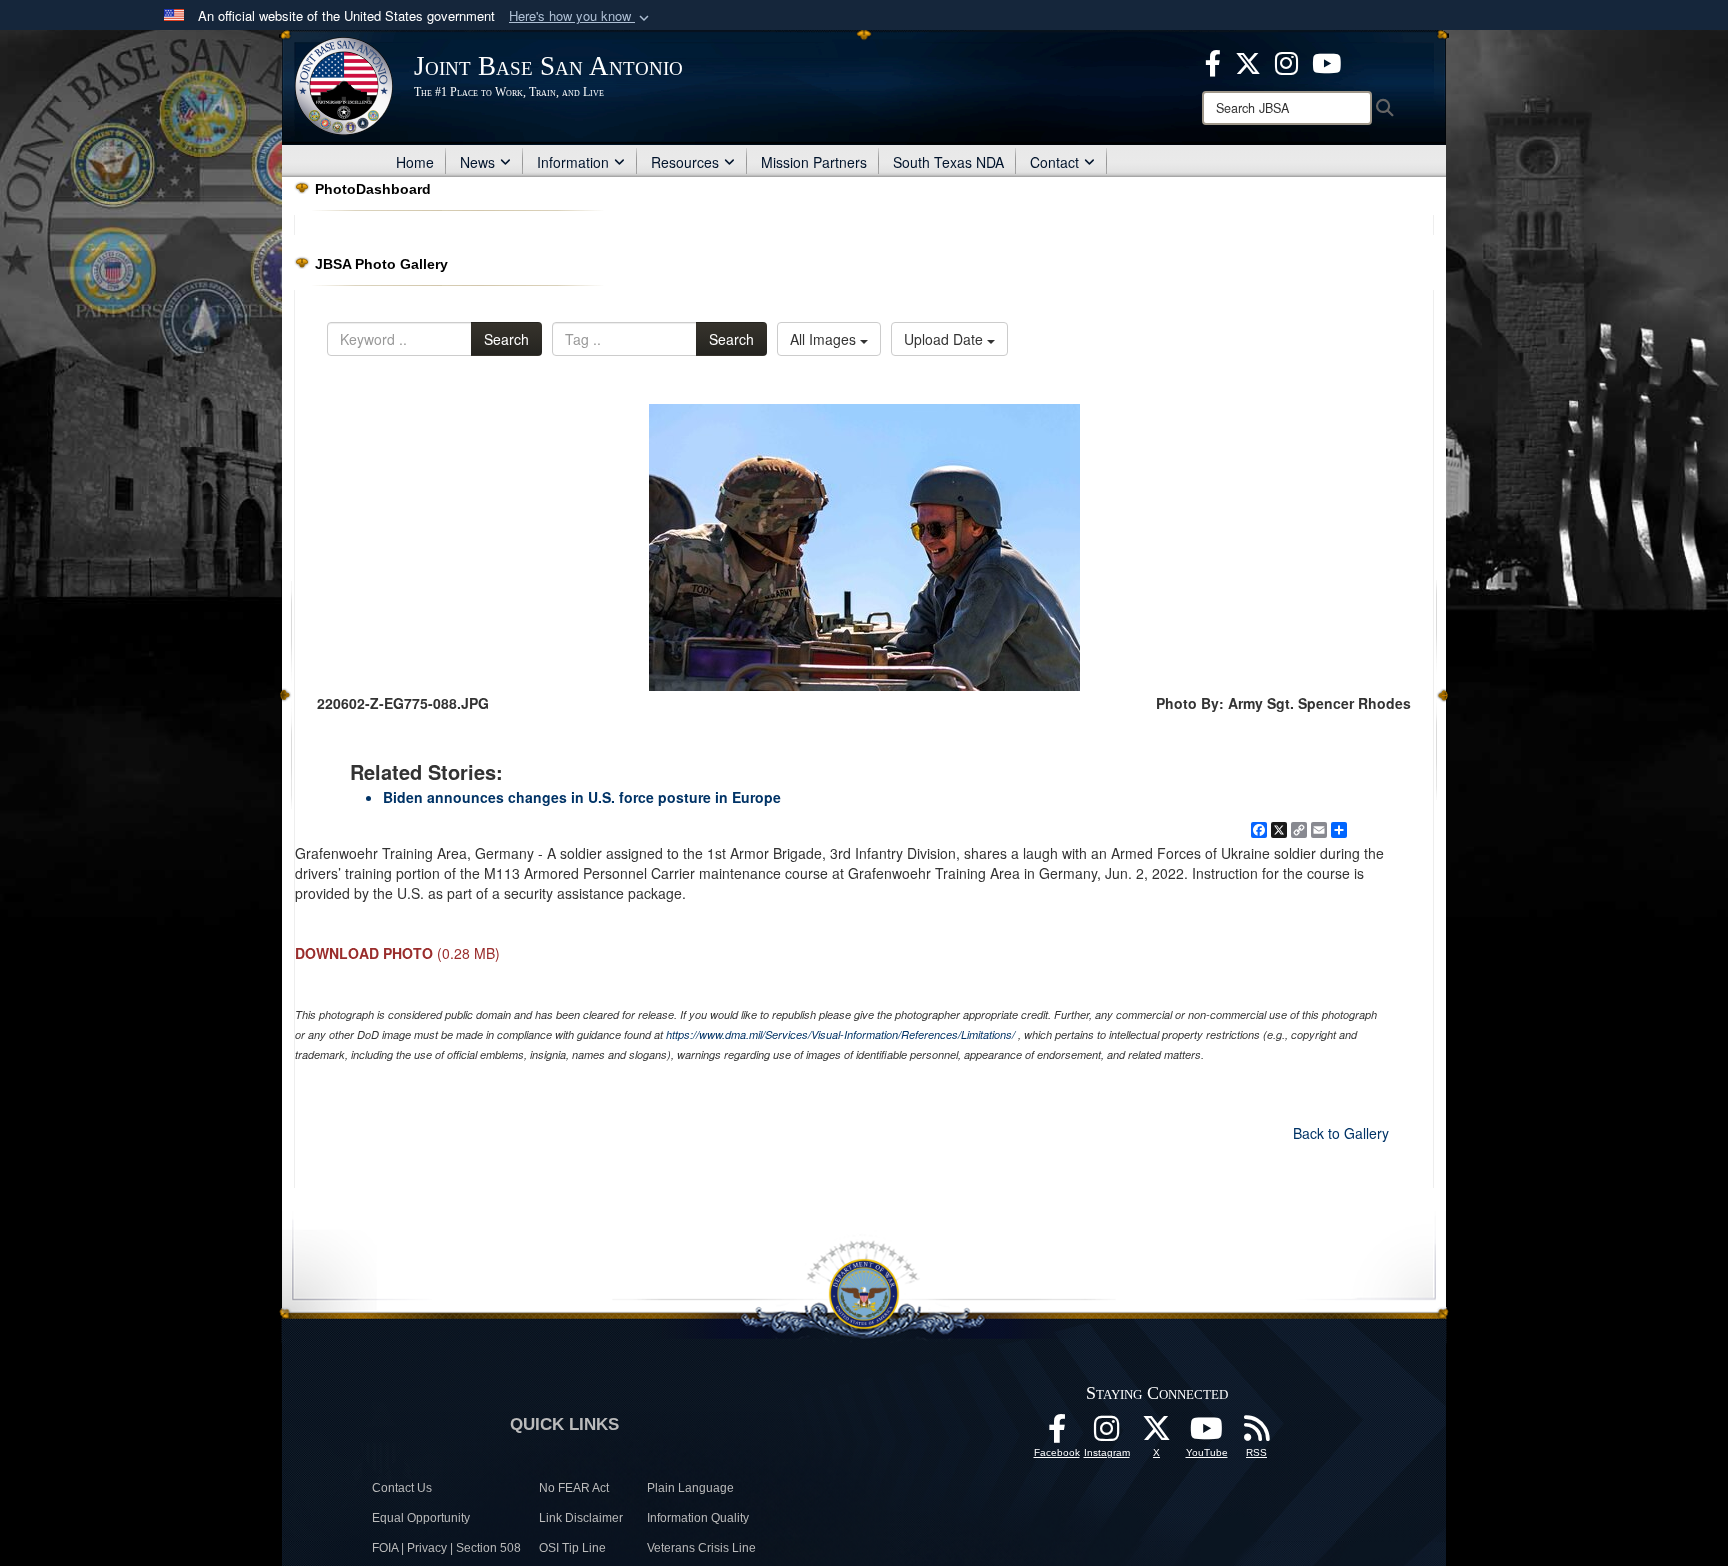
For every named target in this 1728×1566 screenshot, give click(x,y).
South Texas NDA (948, 162)
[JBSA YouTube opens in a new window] (1326, 61)
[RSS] (1257, 1434)
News (477, 162)
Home (415, 162)
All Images (825, 339)
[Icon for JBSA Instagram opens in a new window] (1286, 61)
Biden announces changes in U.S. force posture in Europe (582, 797)
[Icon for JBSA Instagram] (1107, 1434)
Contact (1054, 162)
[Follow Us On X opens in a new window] (1157, 1434)
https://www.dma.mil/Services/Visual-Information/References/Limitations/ (840, 1034)
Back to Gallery (1341, 1133)
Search (506, 339)
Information (573, 162)
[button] (581, 16)
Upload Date (945, 339)
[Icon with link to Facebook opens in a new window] (1213, 61)
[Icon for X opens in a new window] (1248, 61)
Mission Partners (814, 162)
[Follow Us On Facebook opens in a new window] (1057, 1434)
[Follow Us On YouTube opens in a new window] (1207, 1434)
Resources (685, 162)
